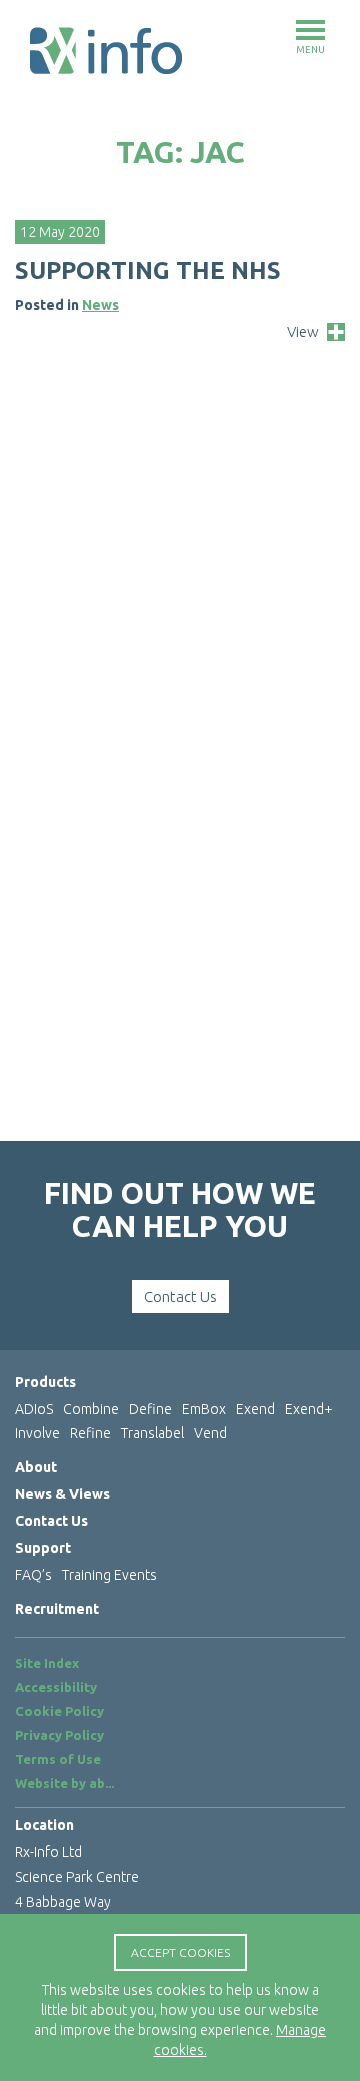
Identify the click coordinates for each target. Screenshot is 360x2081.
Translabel (152, 1433)
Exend (255, 1409)
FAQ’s (33, 1575)
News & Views (62, 1494)
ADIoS (34, 1409)
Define (150, 1409)
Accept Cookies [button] (180, 1952)
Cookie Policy (59, 1711)
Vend (210, 1433)
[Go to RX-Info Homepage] (106, 50)
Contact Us (180, 1296)
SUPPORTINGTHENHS (148, 270)
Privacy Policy (59, 1735)
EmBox (204, 1409)
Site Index (47, 1663)
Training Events (109, 1575)
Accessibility (56, 1687)
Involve (37, 1433)
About (36, 1467)
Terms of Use (58, 1759)
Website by (64, 1783)
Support (43, 1548)
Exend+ (309, 1409)
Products (45, 1382)
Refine (90, 1433)
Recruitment (57, 1609)
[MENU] (310, 30)
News (100, 305)
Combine (91, 1409)
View (303, 331)
